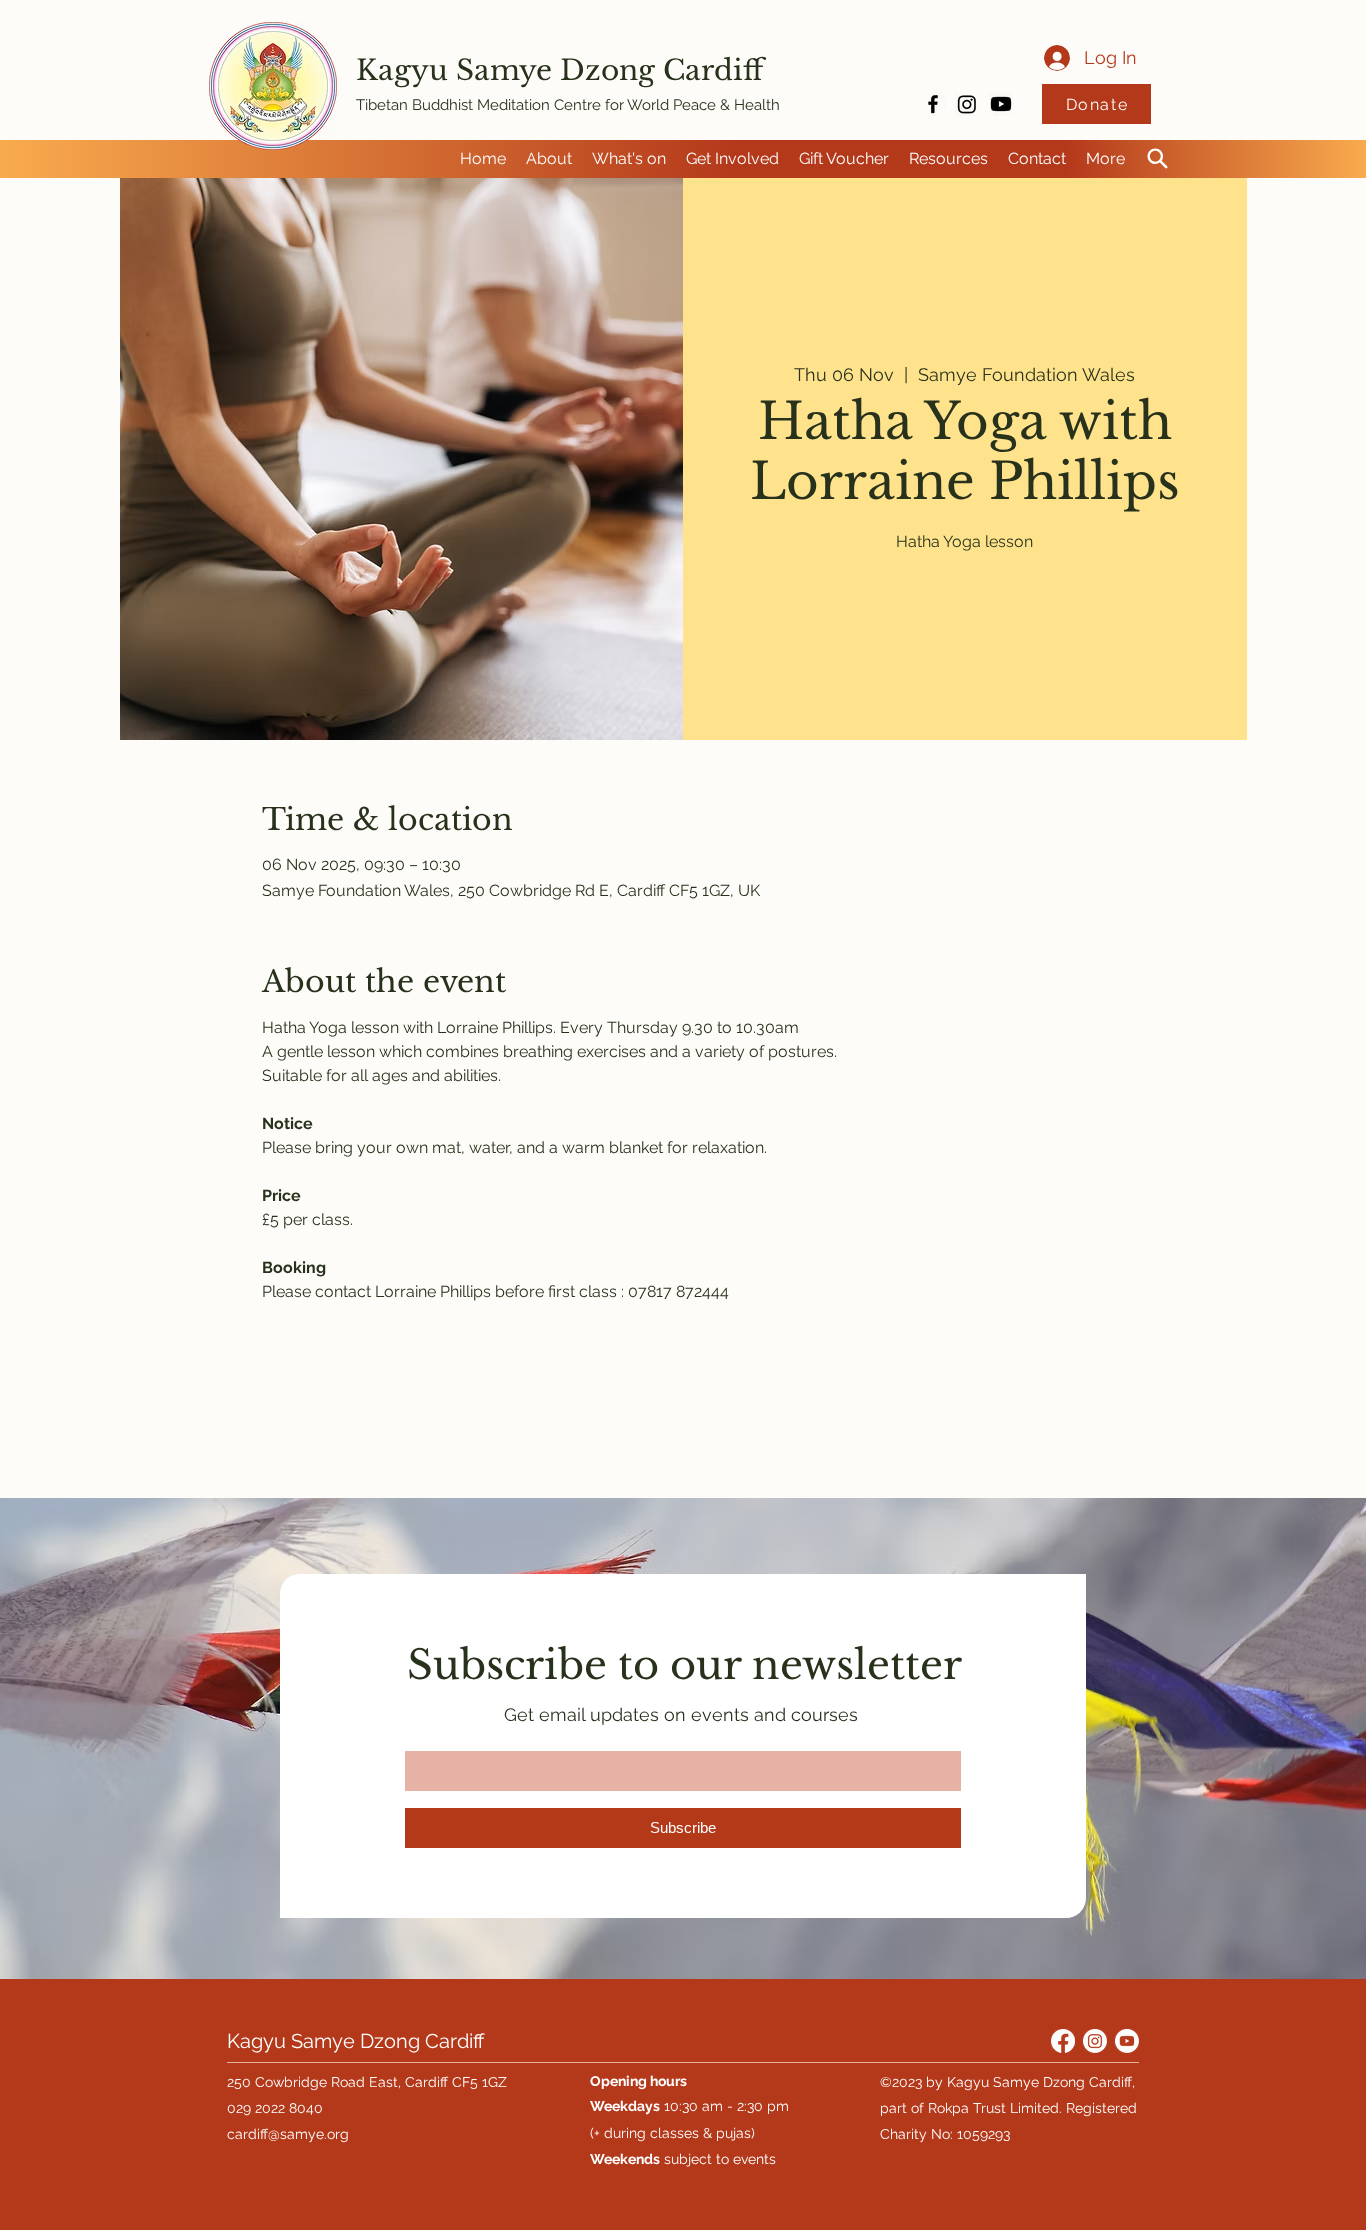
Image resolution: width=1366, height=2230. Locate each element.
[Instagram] (967, 104)
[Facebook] (1063, 2041)
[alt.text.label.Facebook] (933, 104)
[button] (549, 159)
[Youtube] (1001, 104)
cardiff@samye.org (288, 2134)
